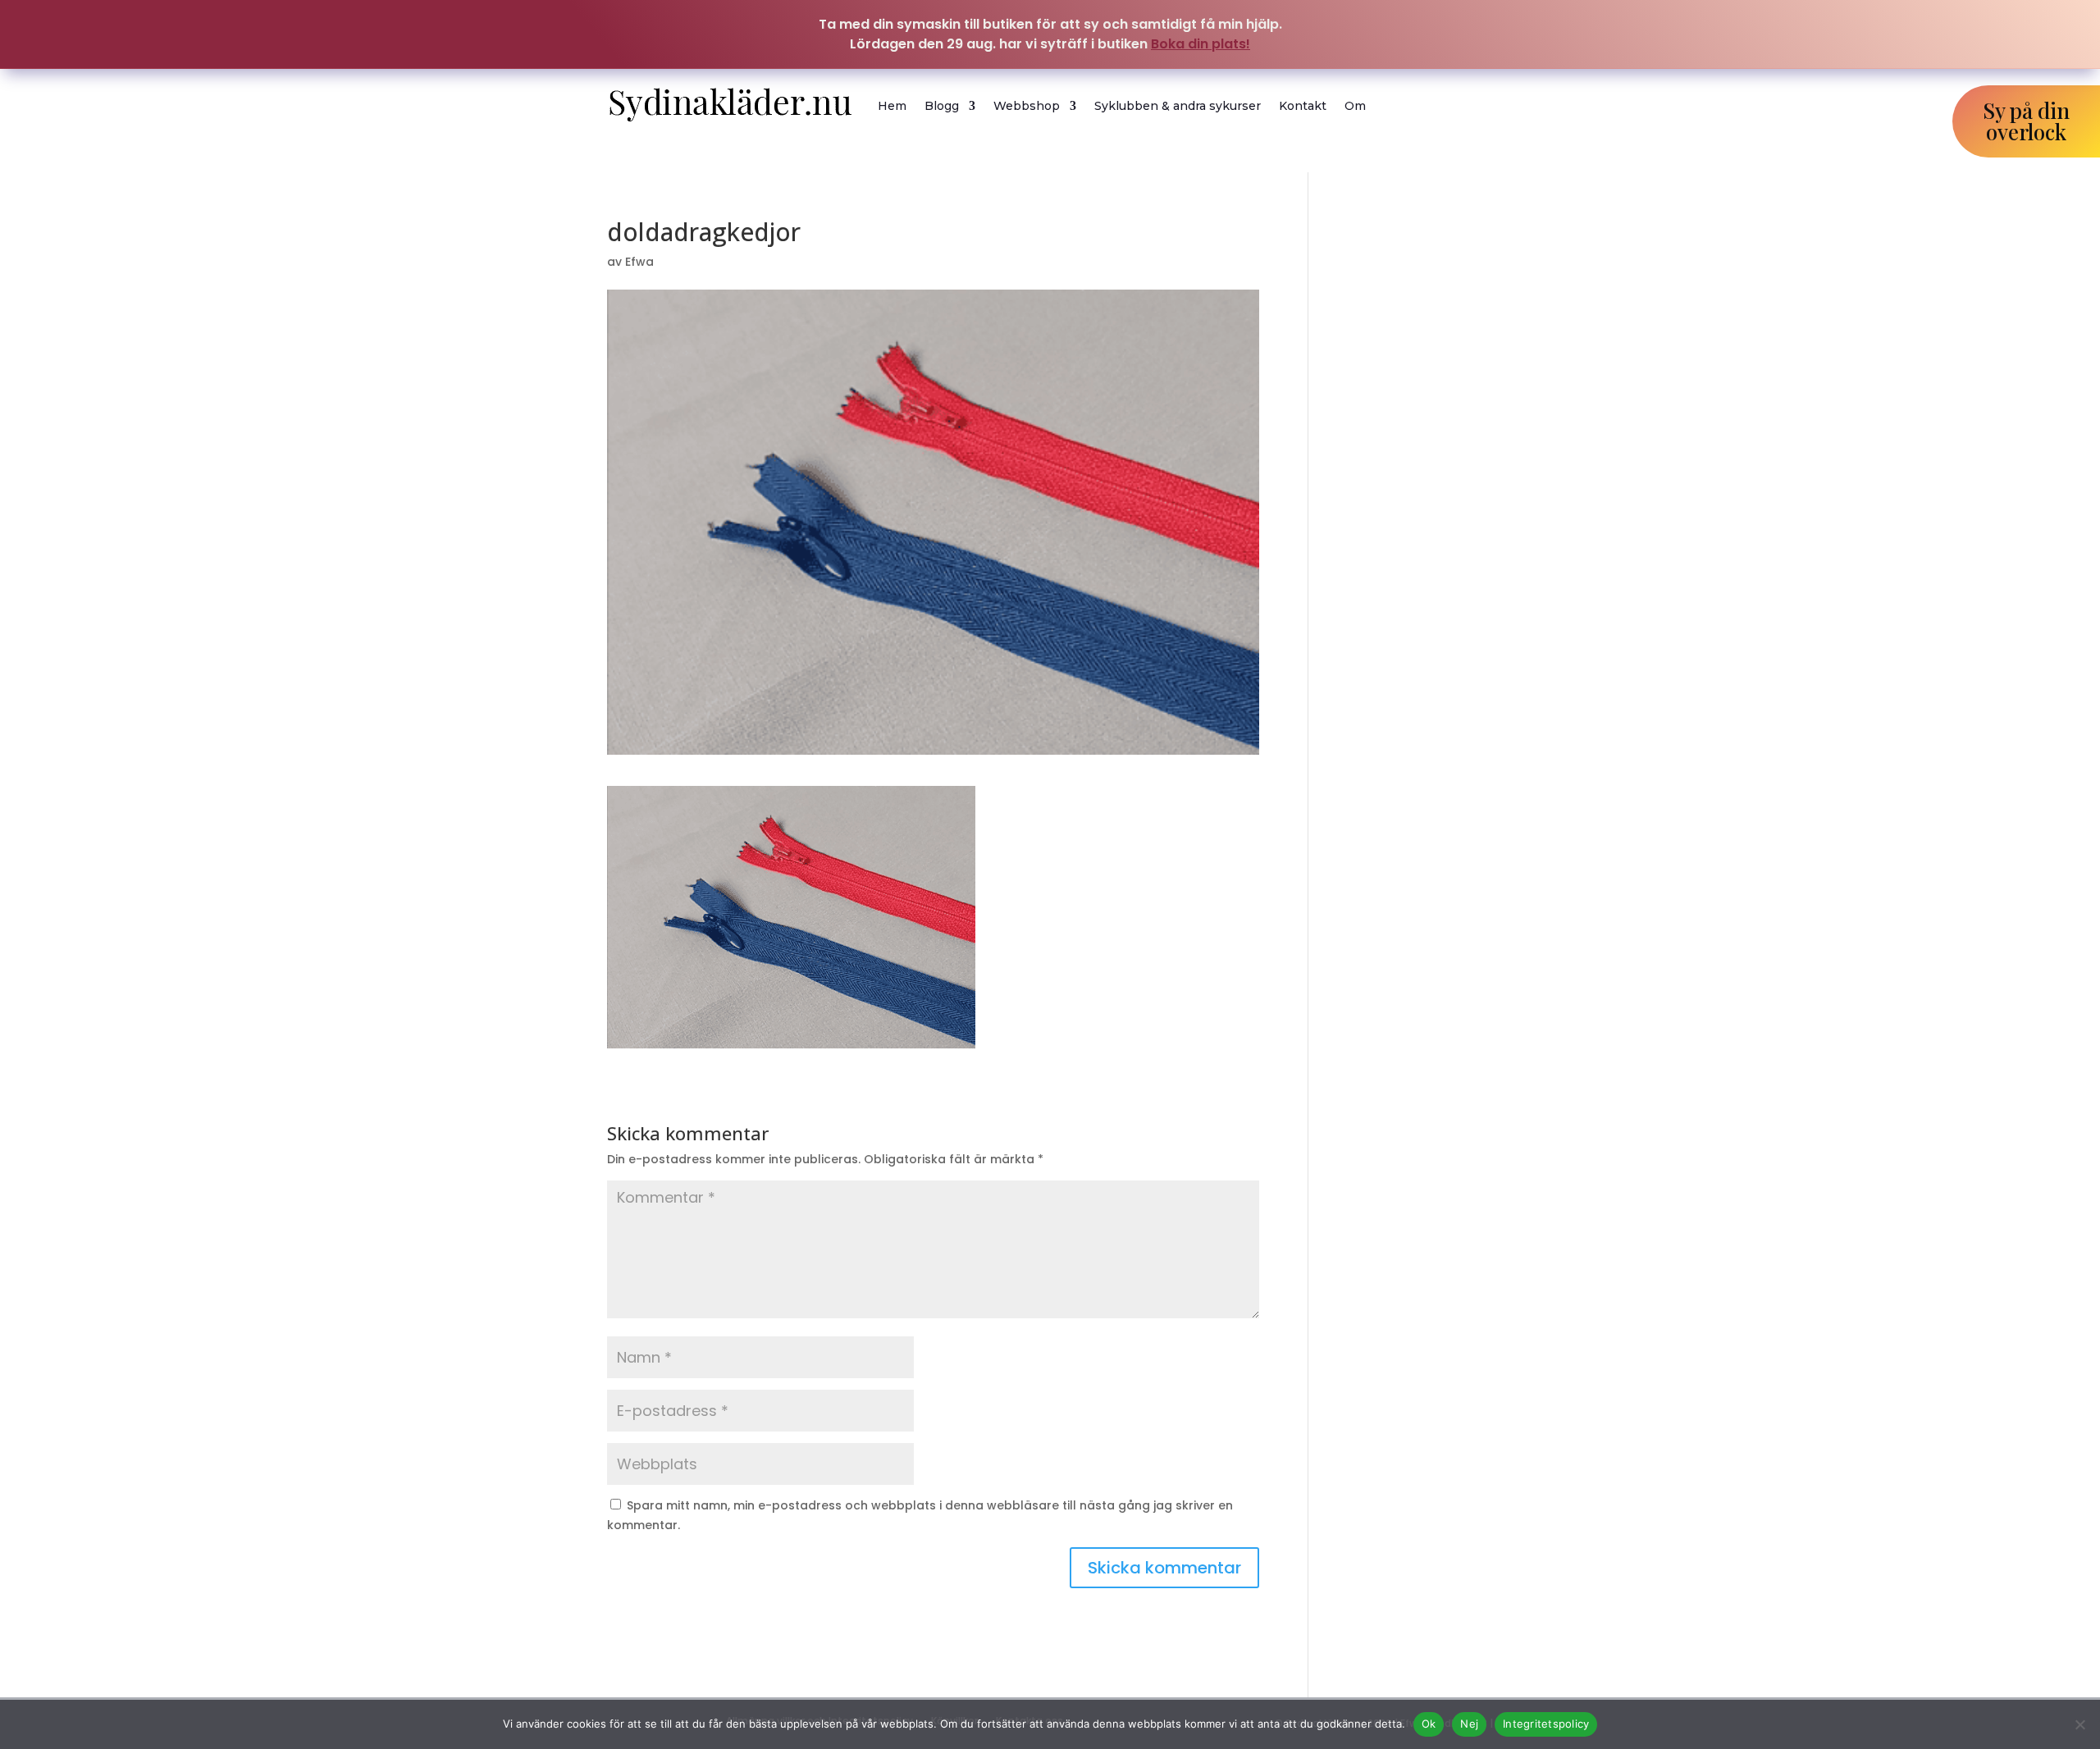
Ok (1429, 1724)
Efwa (639, 262)
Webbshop (1027, 106)
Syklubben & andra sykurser (1178, 106)
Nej (1469, 1724)
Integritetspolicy (1546, 1724)
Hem (892, 106)
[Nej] (2079, 1724)
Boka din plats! (1201, 44)
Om (1355, 106)
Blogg (942, 106)
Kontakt (1303, 106)
